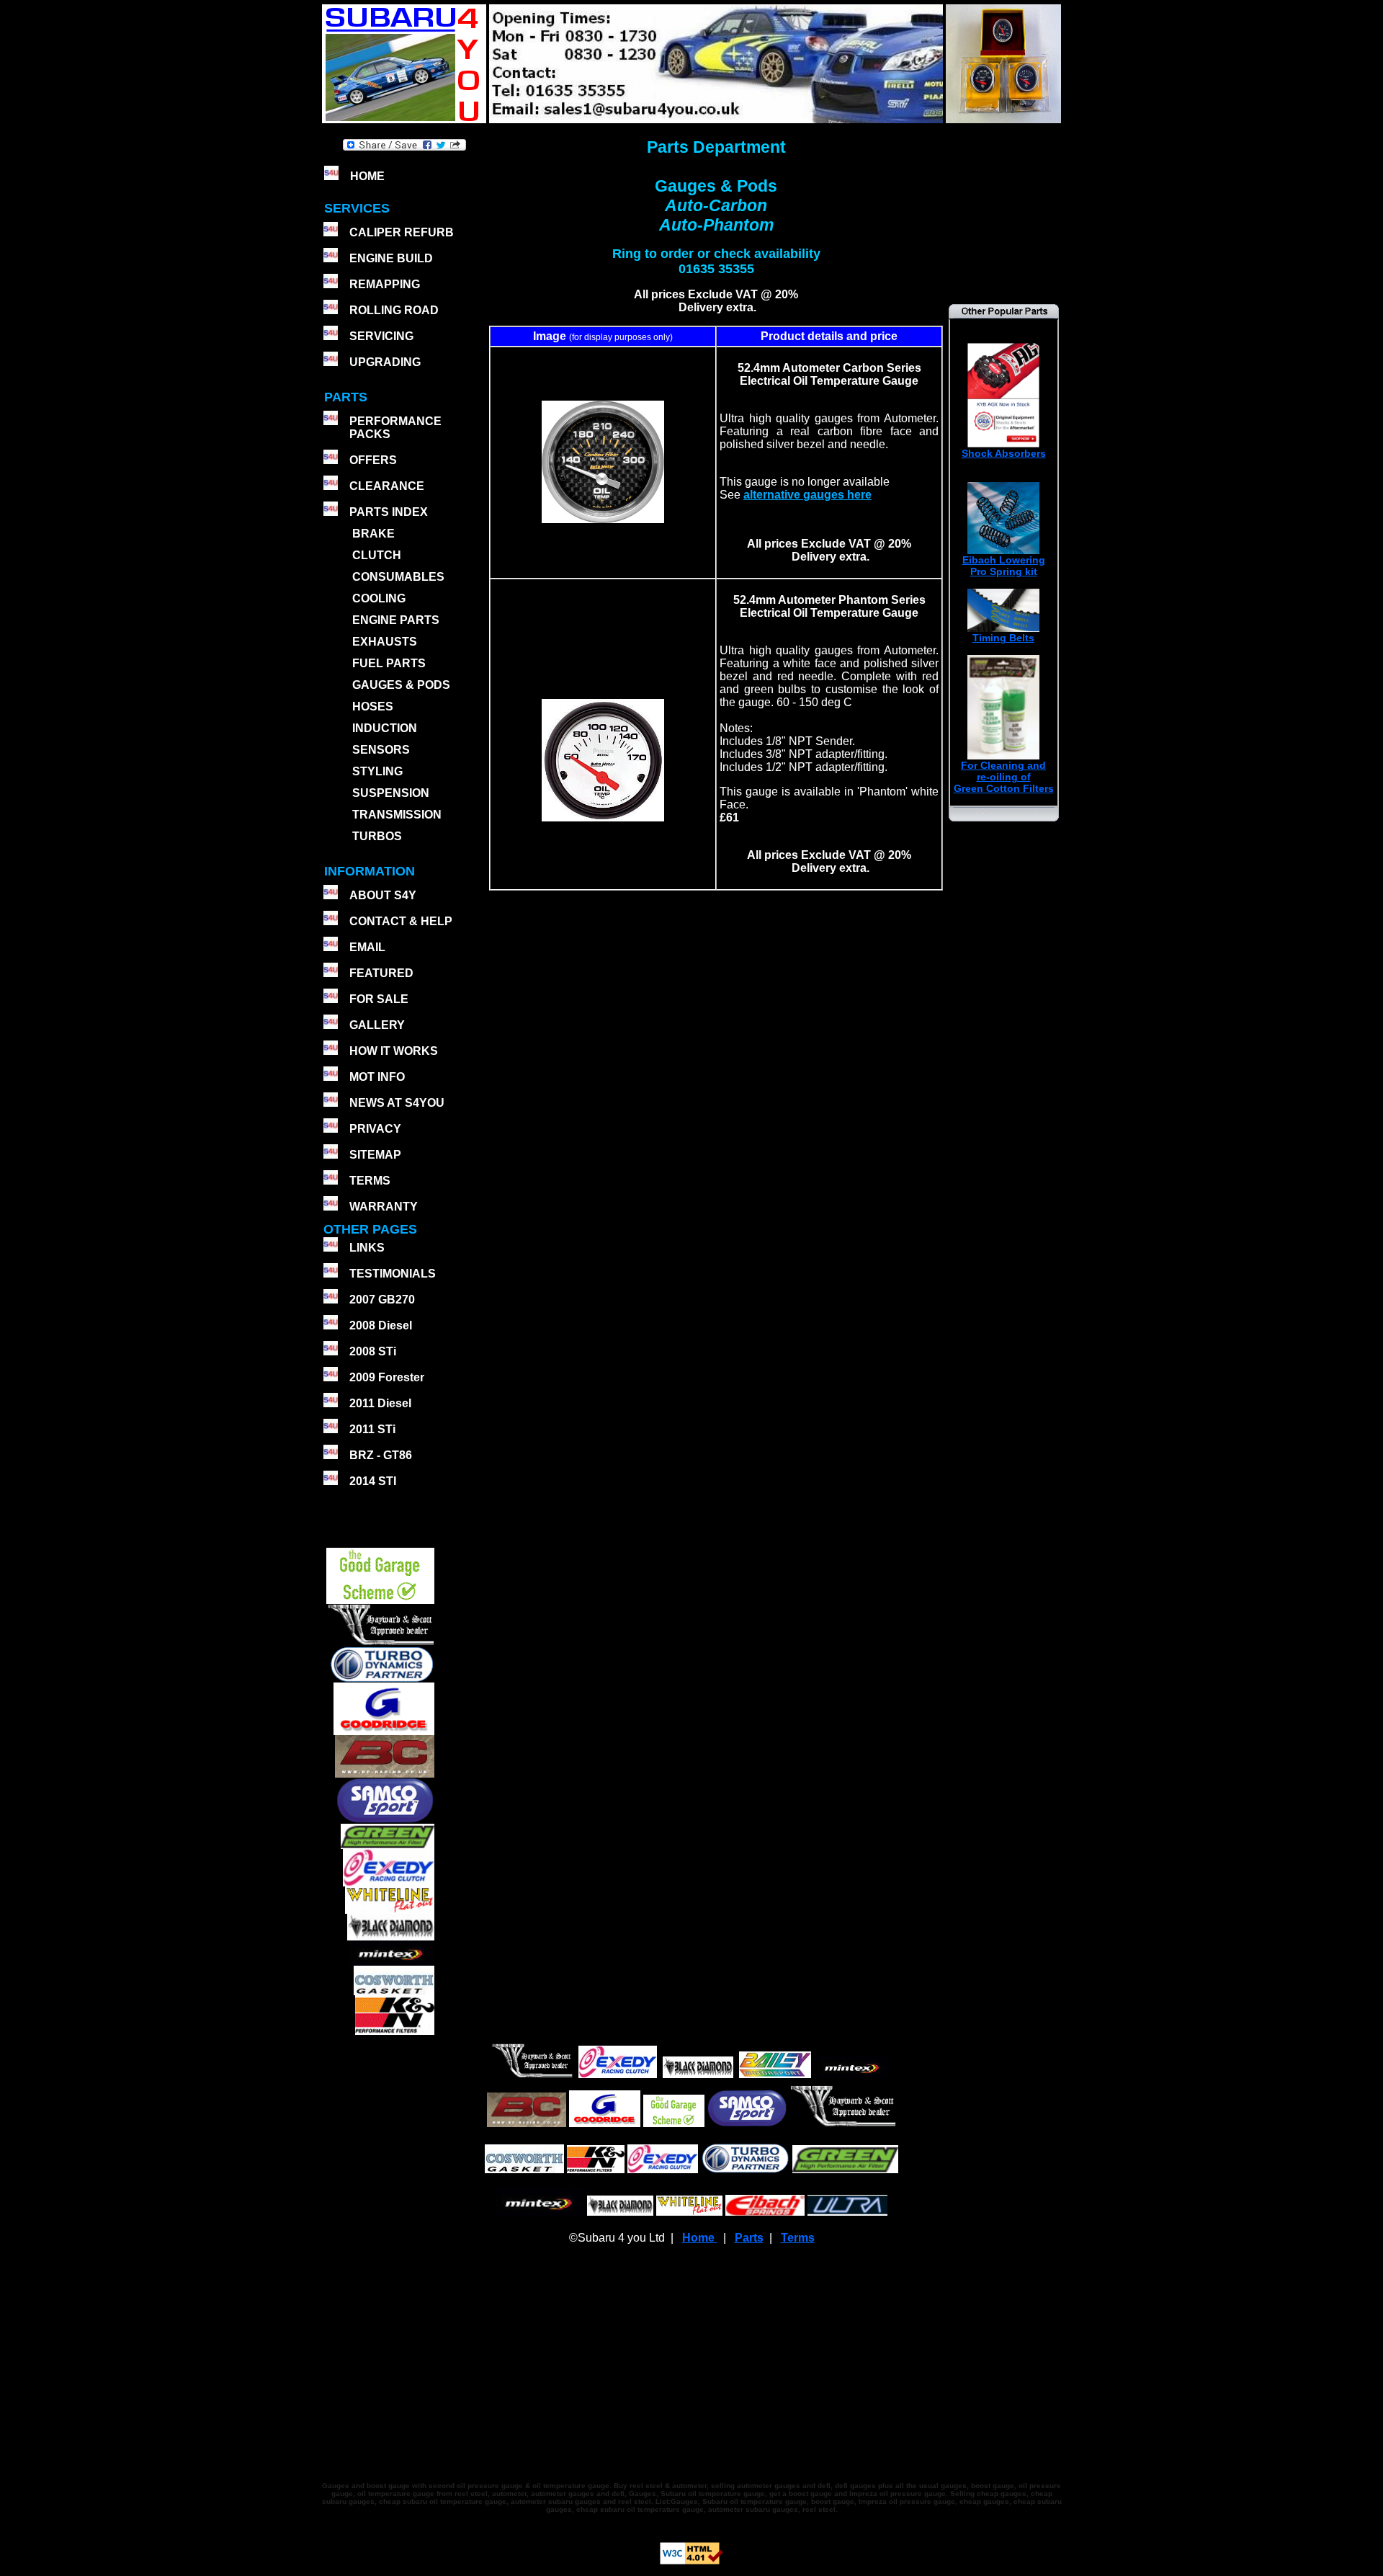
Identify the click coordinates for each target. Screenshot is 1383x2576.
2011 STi (372, 1429)
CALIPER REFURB (402, 232)
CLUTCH (377, 555)
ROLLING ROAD (394, 310)
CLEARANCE (387, 486)
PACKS (368, 434)
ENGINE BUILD (391, 258)
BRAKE (373, 534)
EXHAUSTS (385, 642)
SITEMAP (375, 1155)
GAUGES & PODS (401, 685)
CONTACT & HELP (401, 921)
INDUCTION (385, 728)
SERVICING (381, 336)
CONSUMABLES (398, 577)
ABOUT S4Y (383, 895)
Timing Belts (1003, 638)
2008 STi (373, 1351)
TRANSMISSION (397, 815)
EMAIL (367, 947)
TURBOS (377, 836)
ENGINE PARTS (396, 620)
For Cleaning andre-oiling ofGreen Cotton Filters (1004, 777)
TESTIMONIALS (393, 1274)
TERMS (370, 1181)
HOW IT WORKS (394, 1051)
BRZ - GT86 (381, 1455)
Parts (749, 2238)
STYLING (377, 771)
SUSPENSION (391, 793)
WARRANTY (384, 1207)
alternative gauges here (807, 495)
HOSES (373, 707)
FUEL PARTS (389, 663)
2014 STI (373, 1481)
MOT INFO (377, 1077)
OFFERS (373, 460)
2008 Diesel (381, 1325)
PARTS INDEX (389, 512)
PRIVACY (375, 1129)
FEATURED (381, 973)
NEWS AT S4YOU (397, 1103)
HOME (367, 176)
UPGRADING (385, 362)
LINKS (367, 1248)
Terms (798, 2238)
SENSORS (381, 750)
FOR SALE (379, 999)
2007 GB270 (382, 1300)
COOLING (379, 598)
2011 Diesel (380, 1403)
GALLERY (377, 1025)
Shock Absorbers (1004, 453)
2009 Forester (387, 1377)
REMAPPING (385, 284)
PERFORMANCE (395, 421)
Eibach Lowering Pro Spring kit (1004, 566)
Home (700, 2238)
